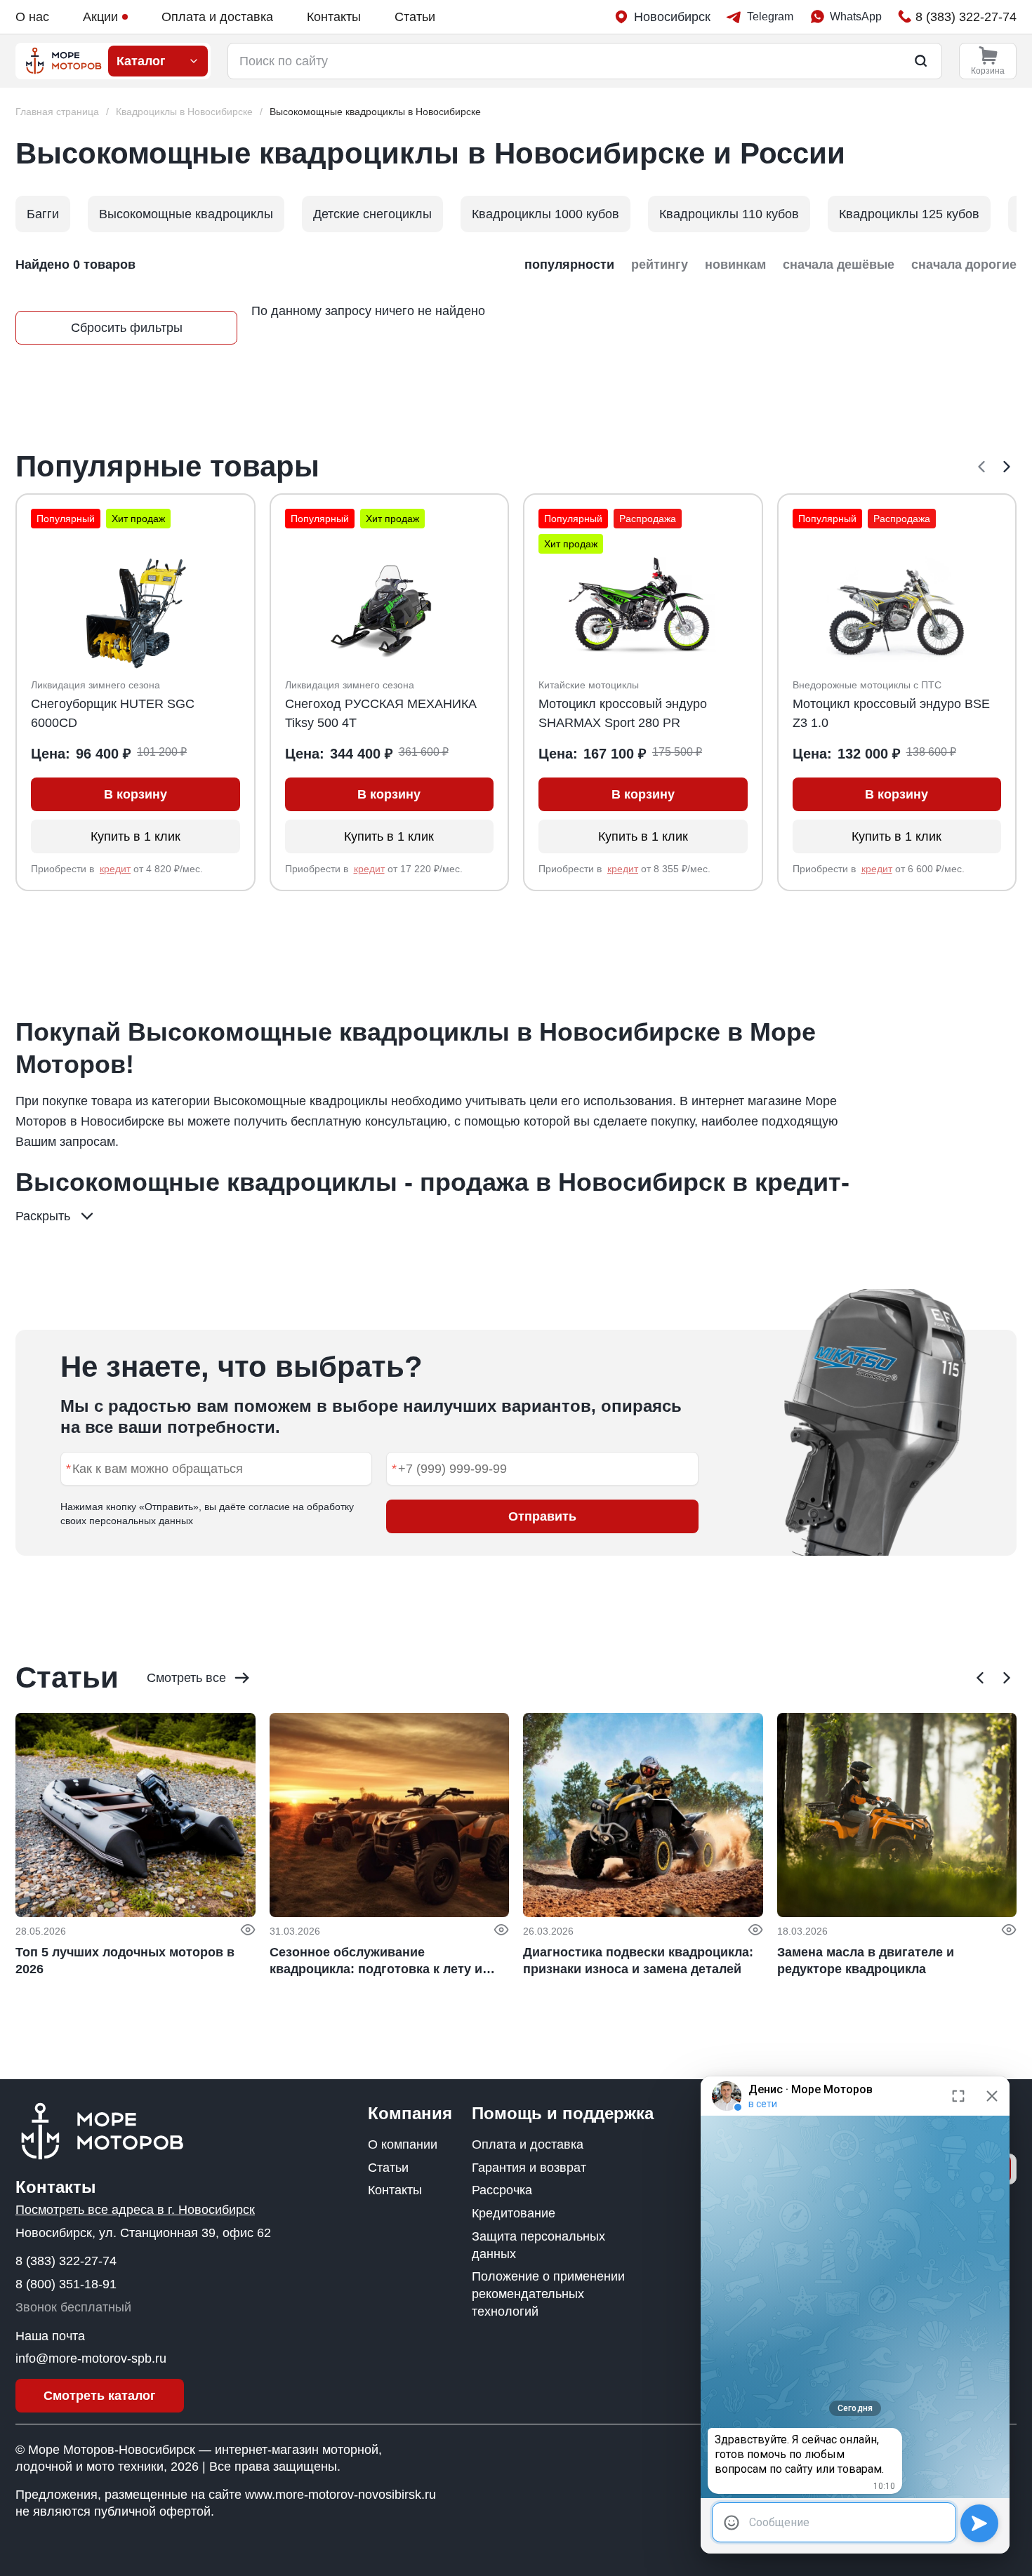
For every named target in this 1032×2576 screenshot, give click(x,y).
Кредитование (514, 2213)
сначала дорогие (964, 265)
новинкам (735, 265)
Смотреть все (186, 1678)
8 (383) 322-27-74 (66, 2261)
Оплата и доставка (217, 17)
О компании (403, 2144)
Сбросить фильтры (127, 328)
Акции (100, 17)
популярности (569, 265)
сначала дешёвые (839, 265)
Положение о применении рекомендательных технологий (548, 2294)
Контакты (334, 17)
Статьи (415, 17)
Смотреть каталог (100, 2396)
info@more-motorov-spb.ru (91, 2358)
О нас (32, 17)
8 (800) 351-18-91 (66, 2284)
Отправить (542, 1516)
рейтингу (660, 265)
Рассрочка (502, 2190)
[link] (375, 112)
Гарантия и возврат (529, 2168)
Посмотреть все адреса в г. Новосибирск (135, 2210)
